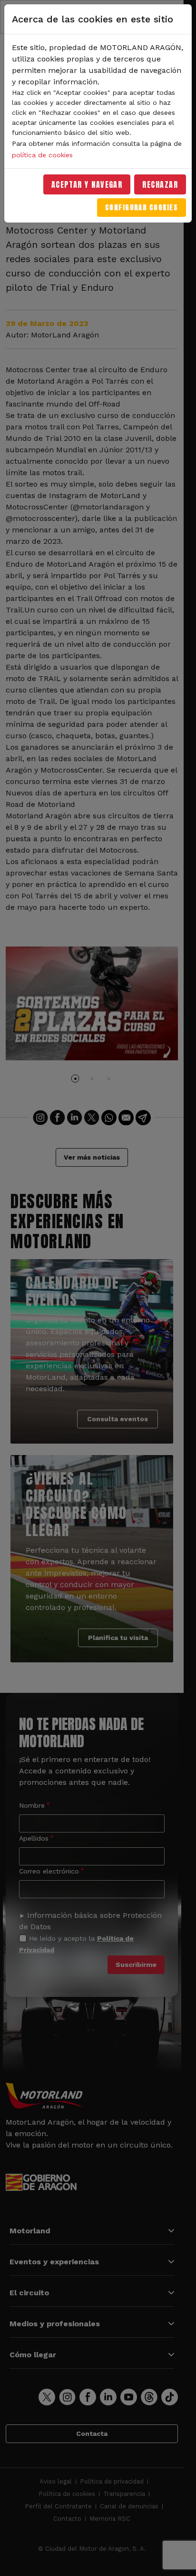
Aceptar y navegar (87, 184)
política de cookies (42, 155)
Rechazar (160, 184)
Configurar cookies (142, 208)
